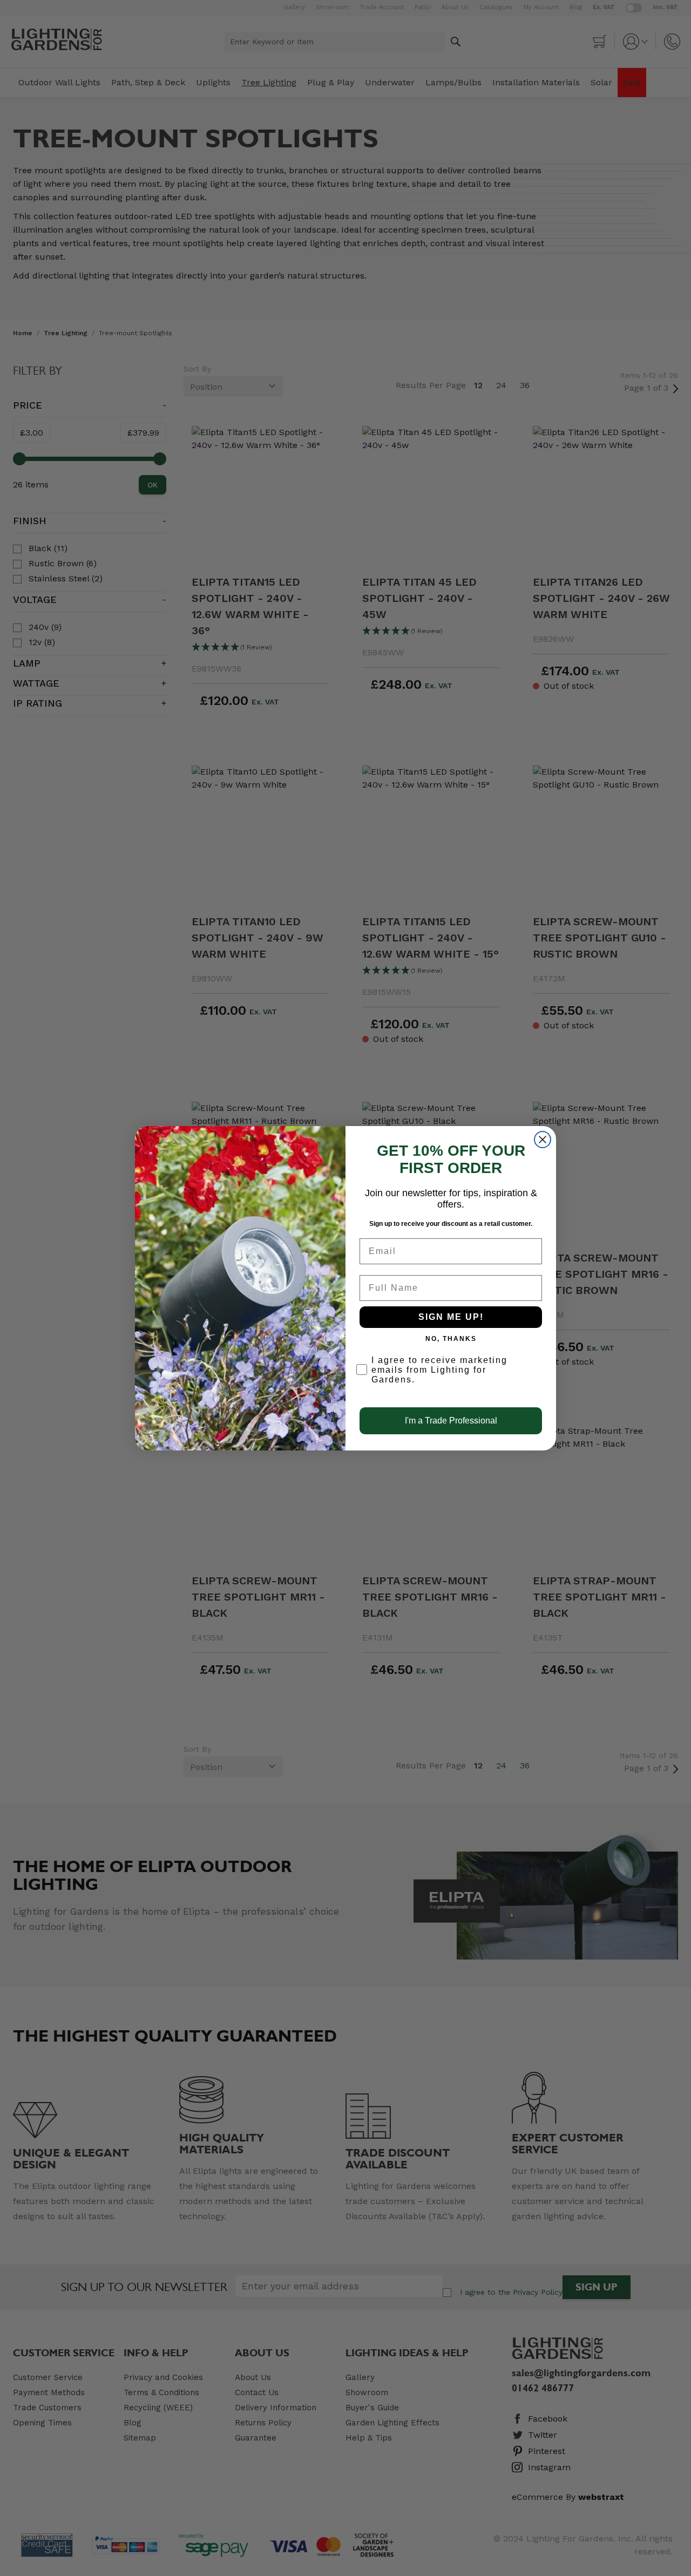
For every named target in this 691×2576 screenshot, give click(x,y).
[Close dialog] (543, 1140)
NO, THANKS (451, 1339)
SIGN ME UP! (451, 1317)
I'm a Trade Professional (451, 1421)
